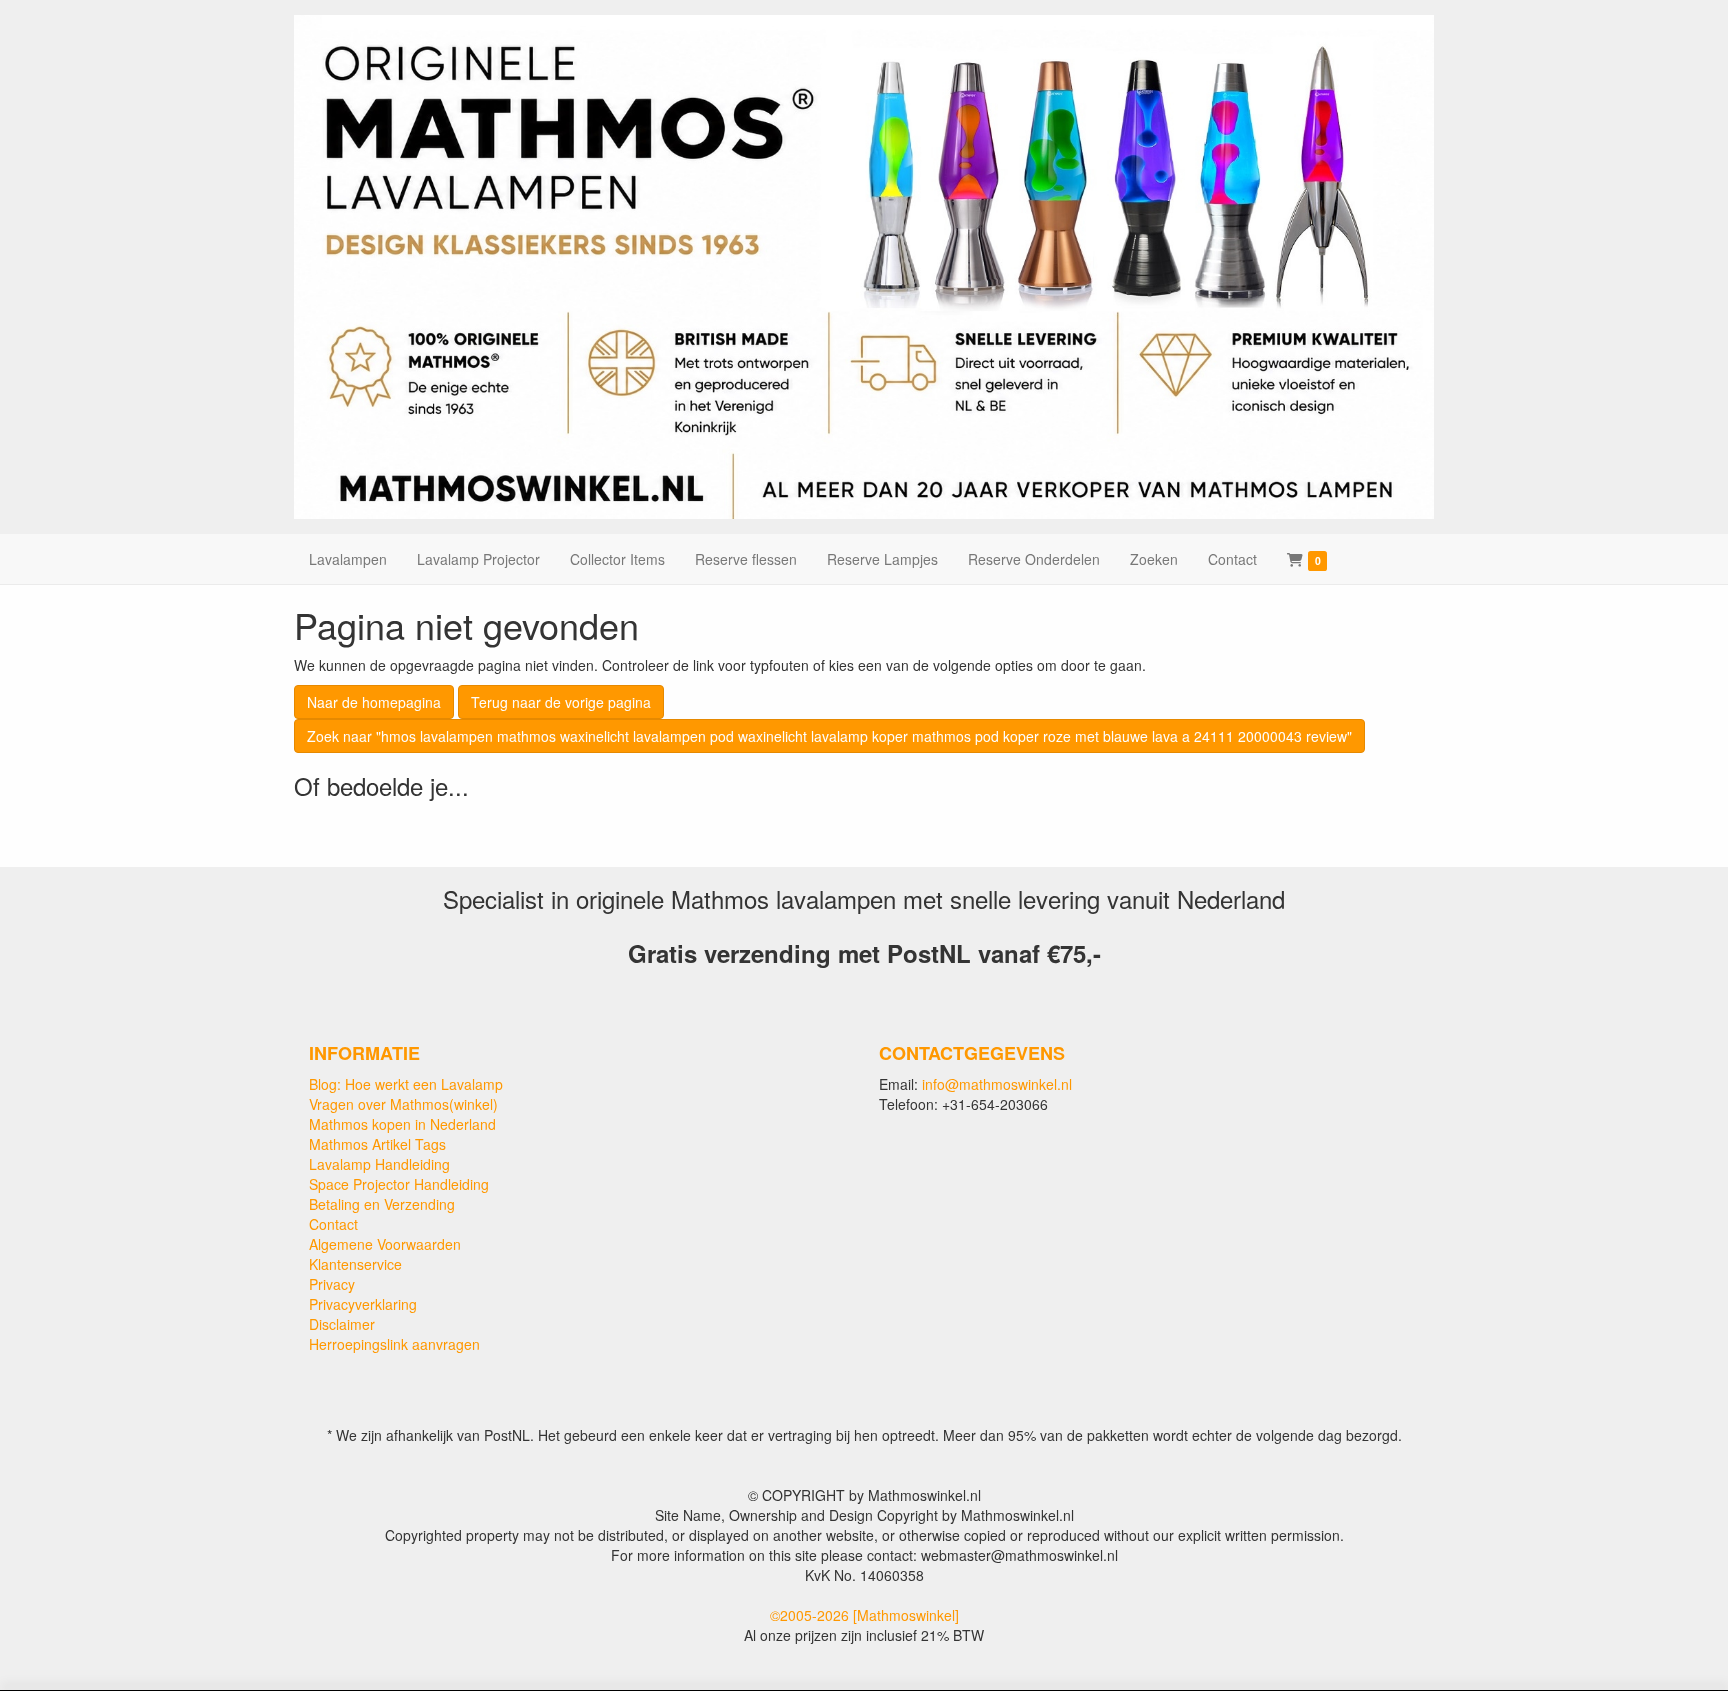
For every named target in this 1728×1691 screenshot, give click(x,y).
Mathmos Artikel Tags (377, 1144)
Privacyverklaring (363, 1304)
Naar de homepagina (374, 702)
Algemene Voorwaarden (385, 1244)
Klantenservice (355, 1264)
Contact (333, 1224)
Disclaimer (342, 1324)
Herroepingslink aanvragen (394, 1344)
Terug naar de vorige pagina (561, 702)
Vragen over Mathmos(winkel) (403, 1104)
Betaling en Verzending (382, 1204)
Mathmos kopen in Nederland (402, 1124)
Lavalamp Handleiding (379, 1164)
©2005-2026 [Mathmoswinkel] (864, 1615)
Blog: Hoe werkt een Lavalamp (406, 1084)
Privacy (332, 1284)
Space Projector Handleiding (399, 1184)
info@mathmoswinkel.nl (997, 1084)
